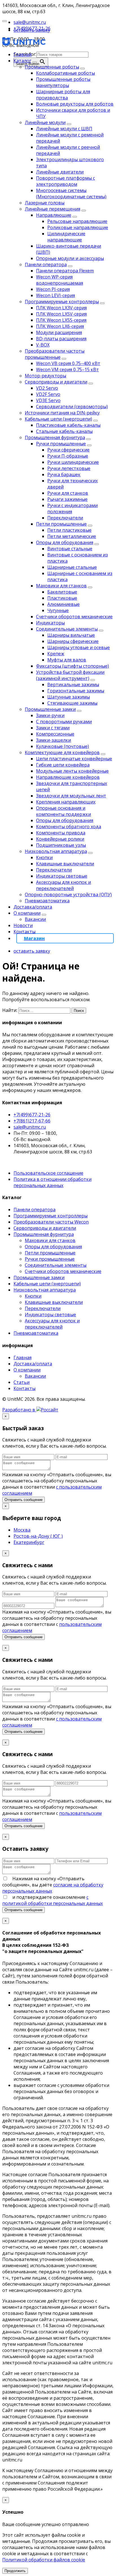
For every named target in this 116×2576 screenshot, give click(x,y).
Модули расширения (59, 332)
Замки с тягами (53, 728)
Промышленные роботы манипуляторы (63, 82)
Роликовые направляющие (78, 227)
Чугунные (58, 610)
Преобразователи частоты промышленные (55, 354)
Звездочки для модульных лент (71, 796)
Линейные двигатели (60, 172)
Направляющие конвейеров (68, 777)
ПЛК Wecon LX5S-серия (61, 320)
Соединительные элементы (67, 629)
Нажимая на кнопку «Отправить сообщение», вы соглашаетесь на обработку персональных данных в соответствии (57, 1484)
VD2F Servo (48, 394)
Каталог (22, 61)
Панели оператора (46, 264)
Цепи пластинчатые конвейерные (74, 759)
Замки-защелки (53, 740)
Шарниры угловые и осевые (79, 647)
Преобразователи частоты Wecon (51, 1222)
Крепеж (56, 654)
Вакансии (35, 919)
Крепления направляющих (66, 802)
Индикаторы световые (62, 876)
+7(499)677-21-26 (32, 1115)
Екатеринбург (29, 1542)
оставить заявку (32, 30)
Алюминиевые (63, 604)
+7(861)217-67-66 (32, 1121)
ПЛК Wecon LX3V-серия (61, 308)
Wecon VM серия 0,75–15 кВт (67, 369)
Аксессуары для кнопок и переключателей (63, 885)
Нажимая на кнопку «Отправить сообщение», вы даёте (53, 1885)
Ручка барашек (64, 474)
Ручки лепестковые (69, 468)
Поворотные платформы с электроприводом (65, 181)
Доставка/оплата (33, 907)
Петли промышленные (61, 524)
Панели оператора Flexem (65, 271)
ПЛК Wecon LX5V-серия (61, 314)
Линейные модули (45, 122)
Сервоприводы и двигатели (56, 382)
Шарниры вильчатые (71, 635)
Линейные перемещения (53, 209)
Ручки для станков (68, 493)
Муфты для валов (67, 660)
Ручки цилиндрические (73, 462)
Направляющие (54, 215)
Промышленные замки (50, 709)
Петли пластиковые (69, 530)
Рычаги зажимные (67, 499)
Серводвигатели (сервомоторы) (72, 407)
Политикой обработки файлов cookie (44, 2560)
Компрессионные (55, 734)
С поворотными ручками (64, 722)
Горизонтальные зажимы (76, 691)
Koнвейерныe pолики (60, 839)
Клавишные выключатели (65, 864)
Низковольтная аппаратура (56, 851)
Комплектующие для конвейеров (62, 752)
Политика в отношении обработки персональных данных (53, 1182)
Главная (23, 54)
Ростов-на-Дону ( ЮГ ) (38, 1536)
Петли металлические (72, 536)
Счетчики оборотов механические (74, 617)
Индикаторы (50, 623)
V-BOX (43, 345)
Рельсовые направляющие (77, 221)
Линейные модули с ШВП (64, 129)
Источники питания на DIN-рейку (62, 413)
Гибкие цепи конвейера (63, 765)
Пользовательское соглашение (48, 1173)
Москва (22, 1530)
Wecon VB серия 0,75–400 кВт (68, 363)
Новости (23, 925)
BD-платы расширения (61, 339)
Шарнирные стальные (72, 567)
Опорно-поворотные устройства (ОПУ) (68, 895)
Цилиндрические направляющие (66, 237)
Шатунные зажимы (69, 697)
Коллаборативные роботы (65, 73)
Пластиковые (62, 598)
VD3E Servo (48, 400)
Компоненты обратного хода (69, 827)
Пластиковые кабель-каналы (68, 425)
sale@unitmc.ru (30, 1127)
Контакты (24, 932)
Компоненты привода (61, 833)
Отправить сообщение (24, 1500)
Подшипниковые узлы (61, 845)
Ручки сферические (68, 450)
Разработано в (19, 1410)
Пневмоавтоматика (47, 901)
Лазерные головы (45, 203)
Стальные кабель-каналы (64, 431)
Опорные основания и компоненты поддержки (63, 811)
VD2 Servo (47, 388)
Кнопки (44, 857)
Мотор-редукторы (45, 376)
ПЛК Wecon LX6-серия (60, 326)
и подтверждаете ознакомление (53, 1900)
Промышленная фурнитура (55, 437)
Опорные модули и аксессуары (70, 258)
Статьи (22, 1382)
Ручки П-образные (68, 456)
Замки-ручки (50, 715)
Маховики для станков (61, 586)
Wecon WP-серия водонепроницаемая (60, 280)
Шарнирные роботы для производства (63, 95)
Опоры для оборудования (65, 542)
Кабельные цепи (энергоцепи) (58, 419)
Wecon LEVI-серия (55, 295)
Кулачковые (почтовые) (63, 746)
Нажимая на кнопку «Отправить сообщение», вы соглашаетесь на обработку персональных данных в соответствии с (57, 1621)
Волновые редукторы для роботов (75, 104)
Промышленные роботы (52, 67)
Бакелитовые (62, 592)
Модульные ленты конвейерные (72, 771)
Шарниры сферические (73, 641)
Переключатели (65, 518)
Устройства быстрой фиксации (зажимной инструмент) (70, 675)
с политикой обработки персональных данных (53, 1900)
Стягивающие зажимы (72, 703)
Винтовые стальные (70, 549)
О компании (27, 913)
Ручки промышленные (61, 444)
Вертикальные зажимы (73, 685)
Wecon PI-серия (53, 289)
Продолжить (15, 2571)
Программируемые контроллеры (62, 302)
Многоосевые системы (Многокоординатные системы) (71, 193)
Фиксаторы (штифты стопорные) (72, 666)
